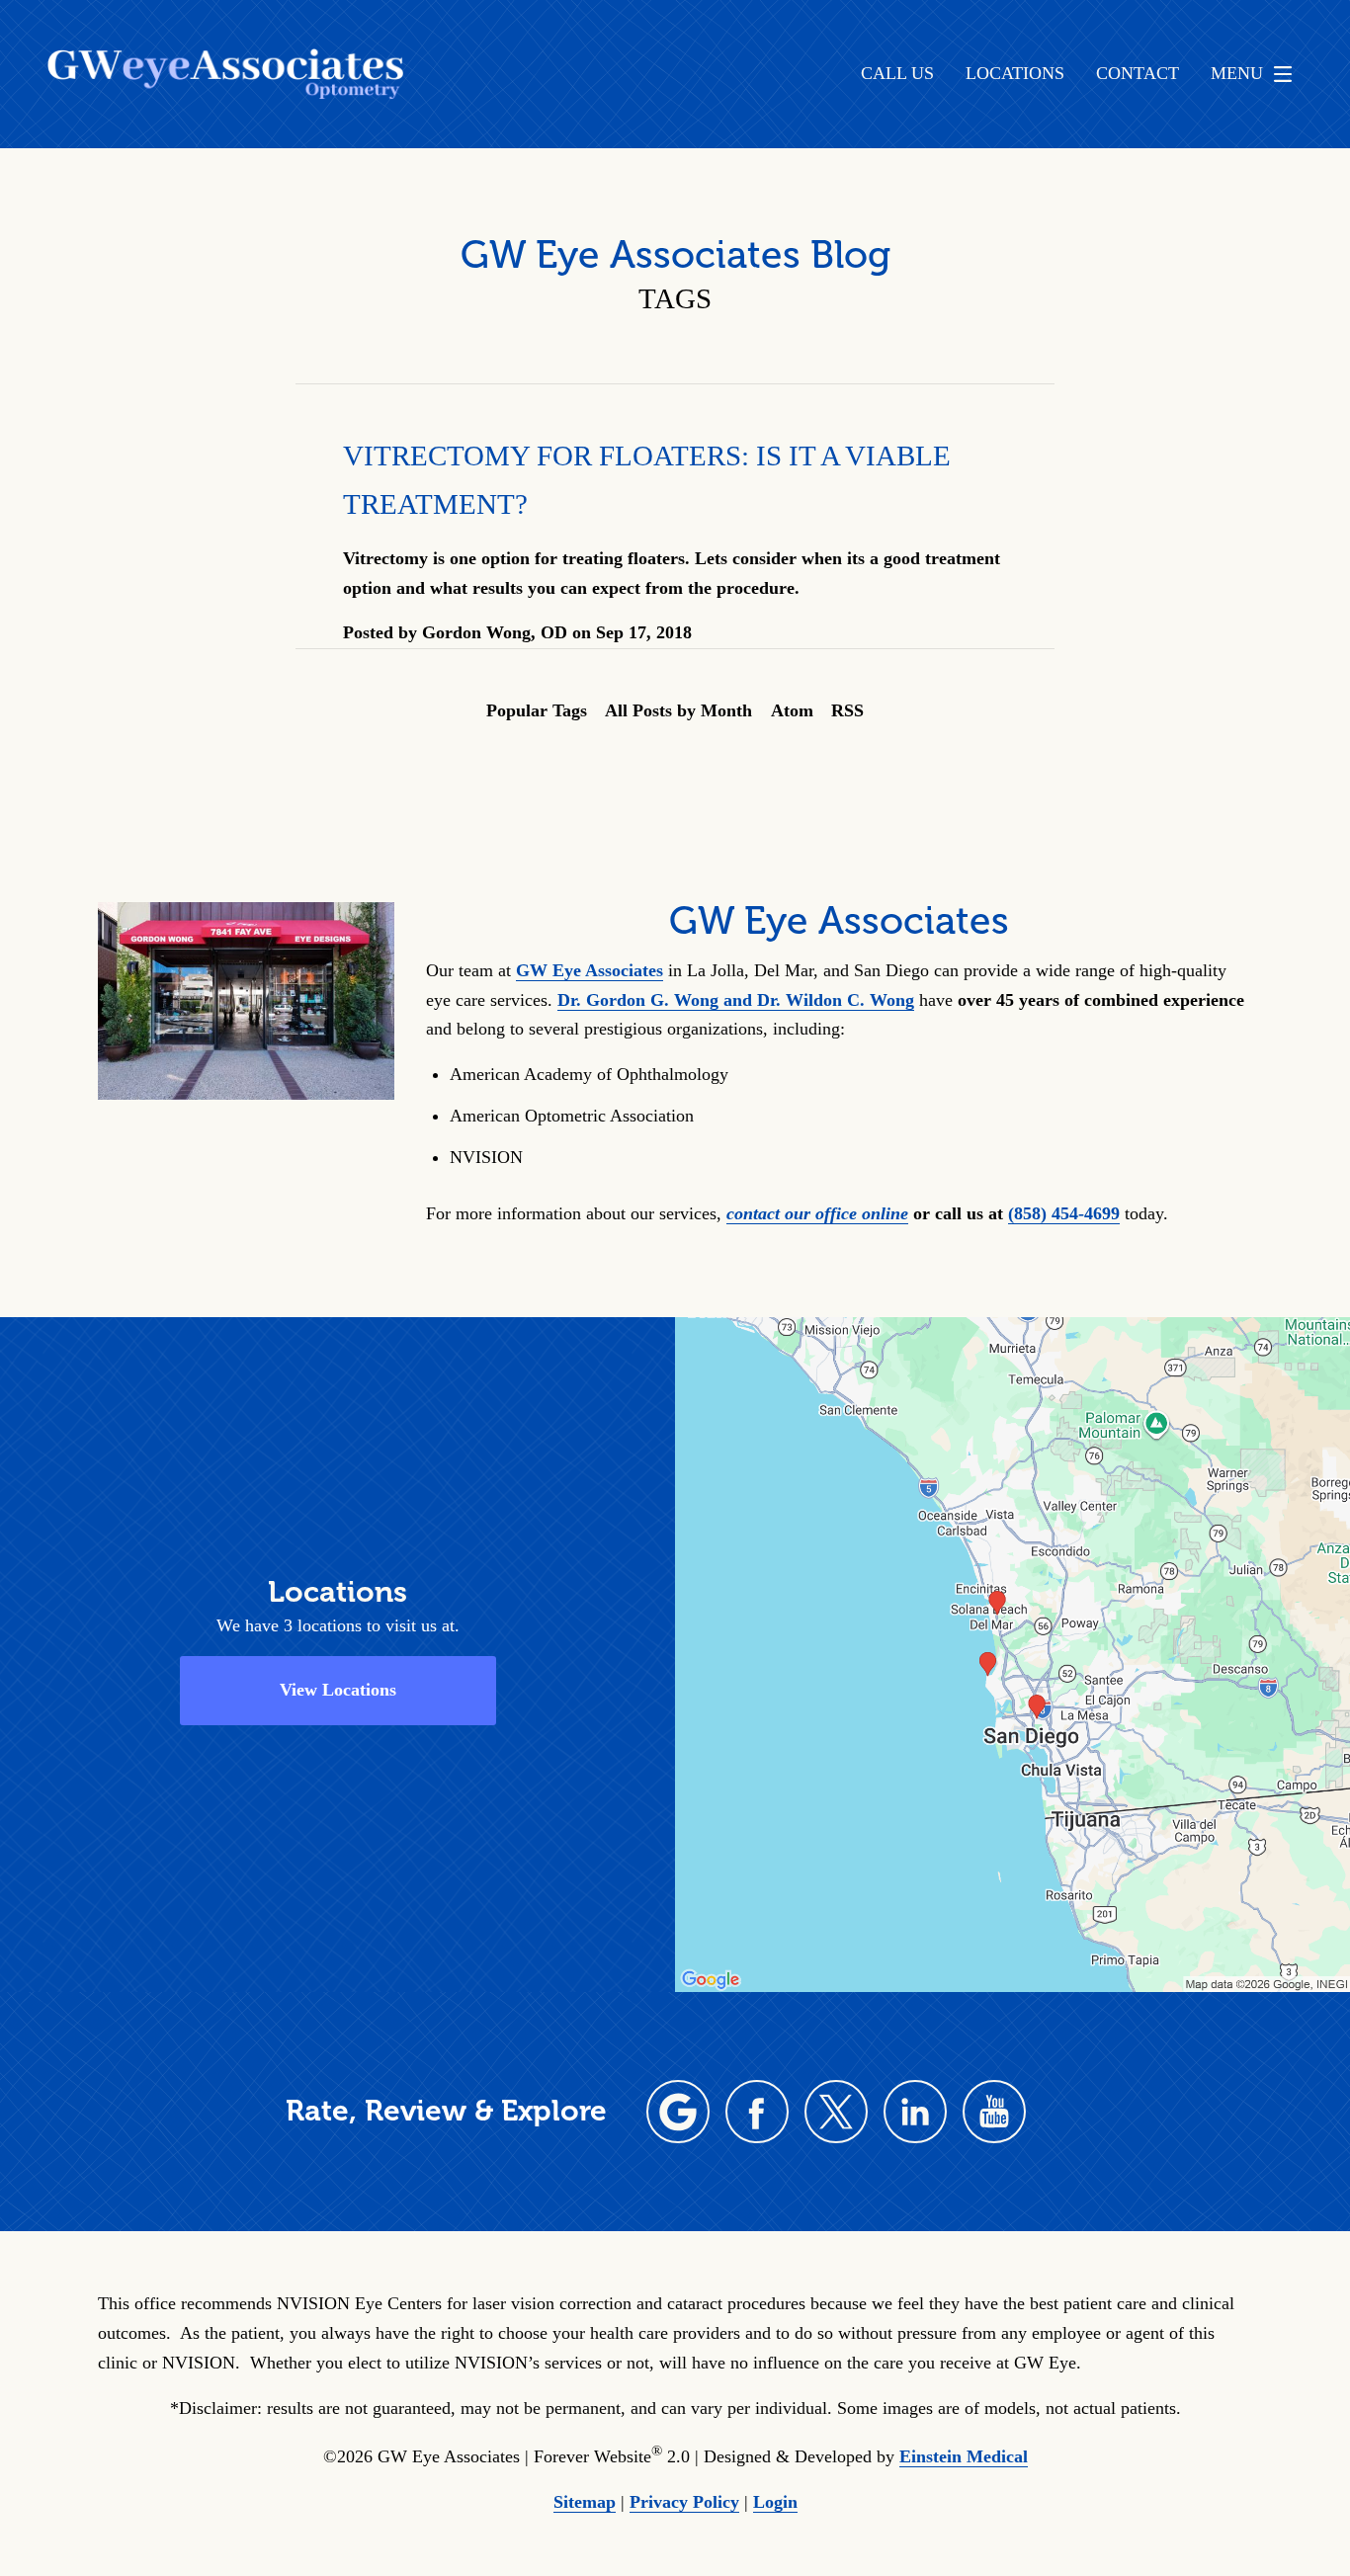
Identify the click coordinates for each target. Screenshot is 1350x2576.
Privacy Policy (684, 2502)
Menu (1237, 73)
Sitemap (585, 2502)
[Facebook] (757, 2112)
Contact (1138, 74)
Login (775, 2502)
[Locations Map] (1012, 1653)
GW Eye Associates (590, 970)
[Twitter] (836, 2112)
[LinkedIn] (915, 2112)
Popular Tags (537, 710)
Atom (792, 710)
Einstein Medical (964, 2456)
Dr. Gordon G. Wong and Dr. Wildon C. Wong (736, 1000)
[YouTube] (994, 2112)
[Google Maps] (678, 2112)
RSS (847, 710)
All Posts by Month (678, 710)
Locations (1015, 74)
